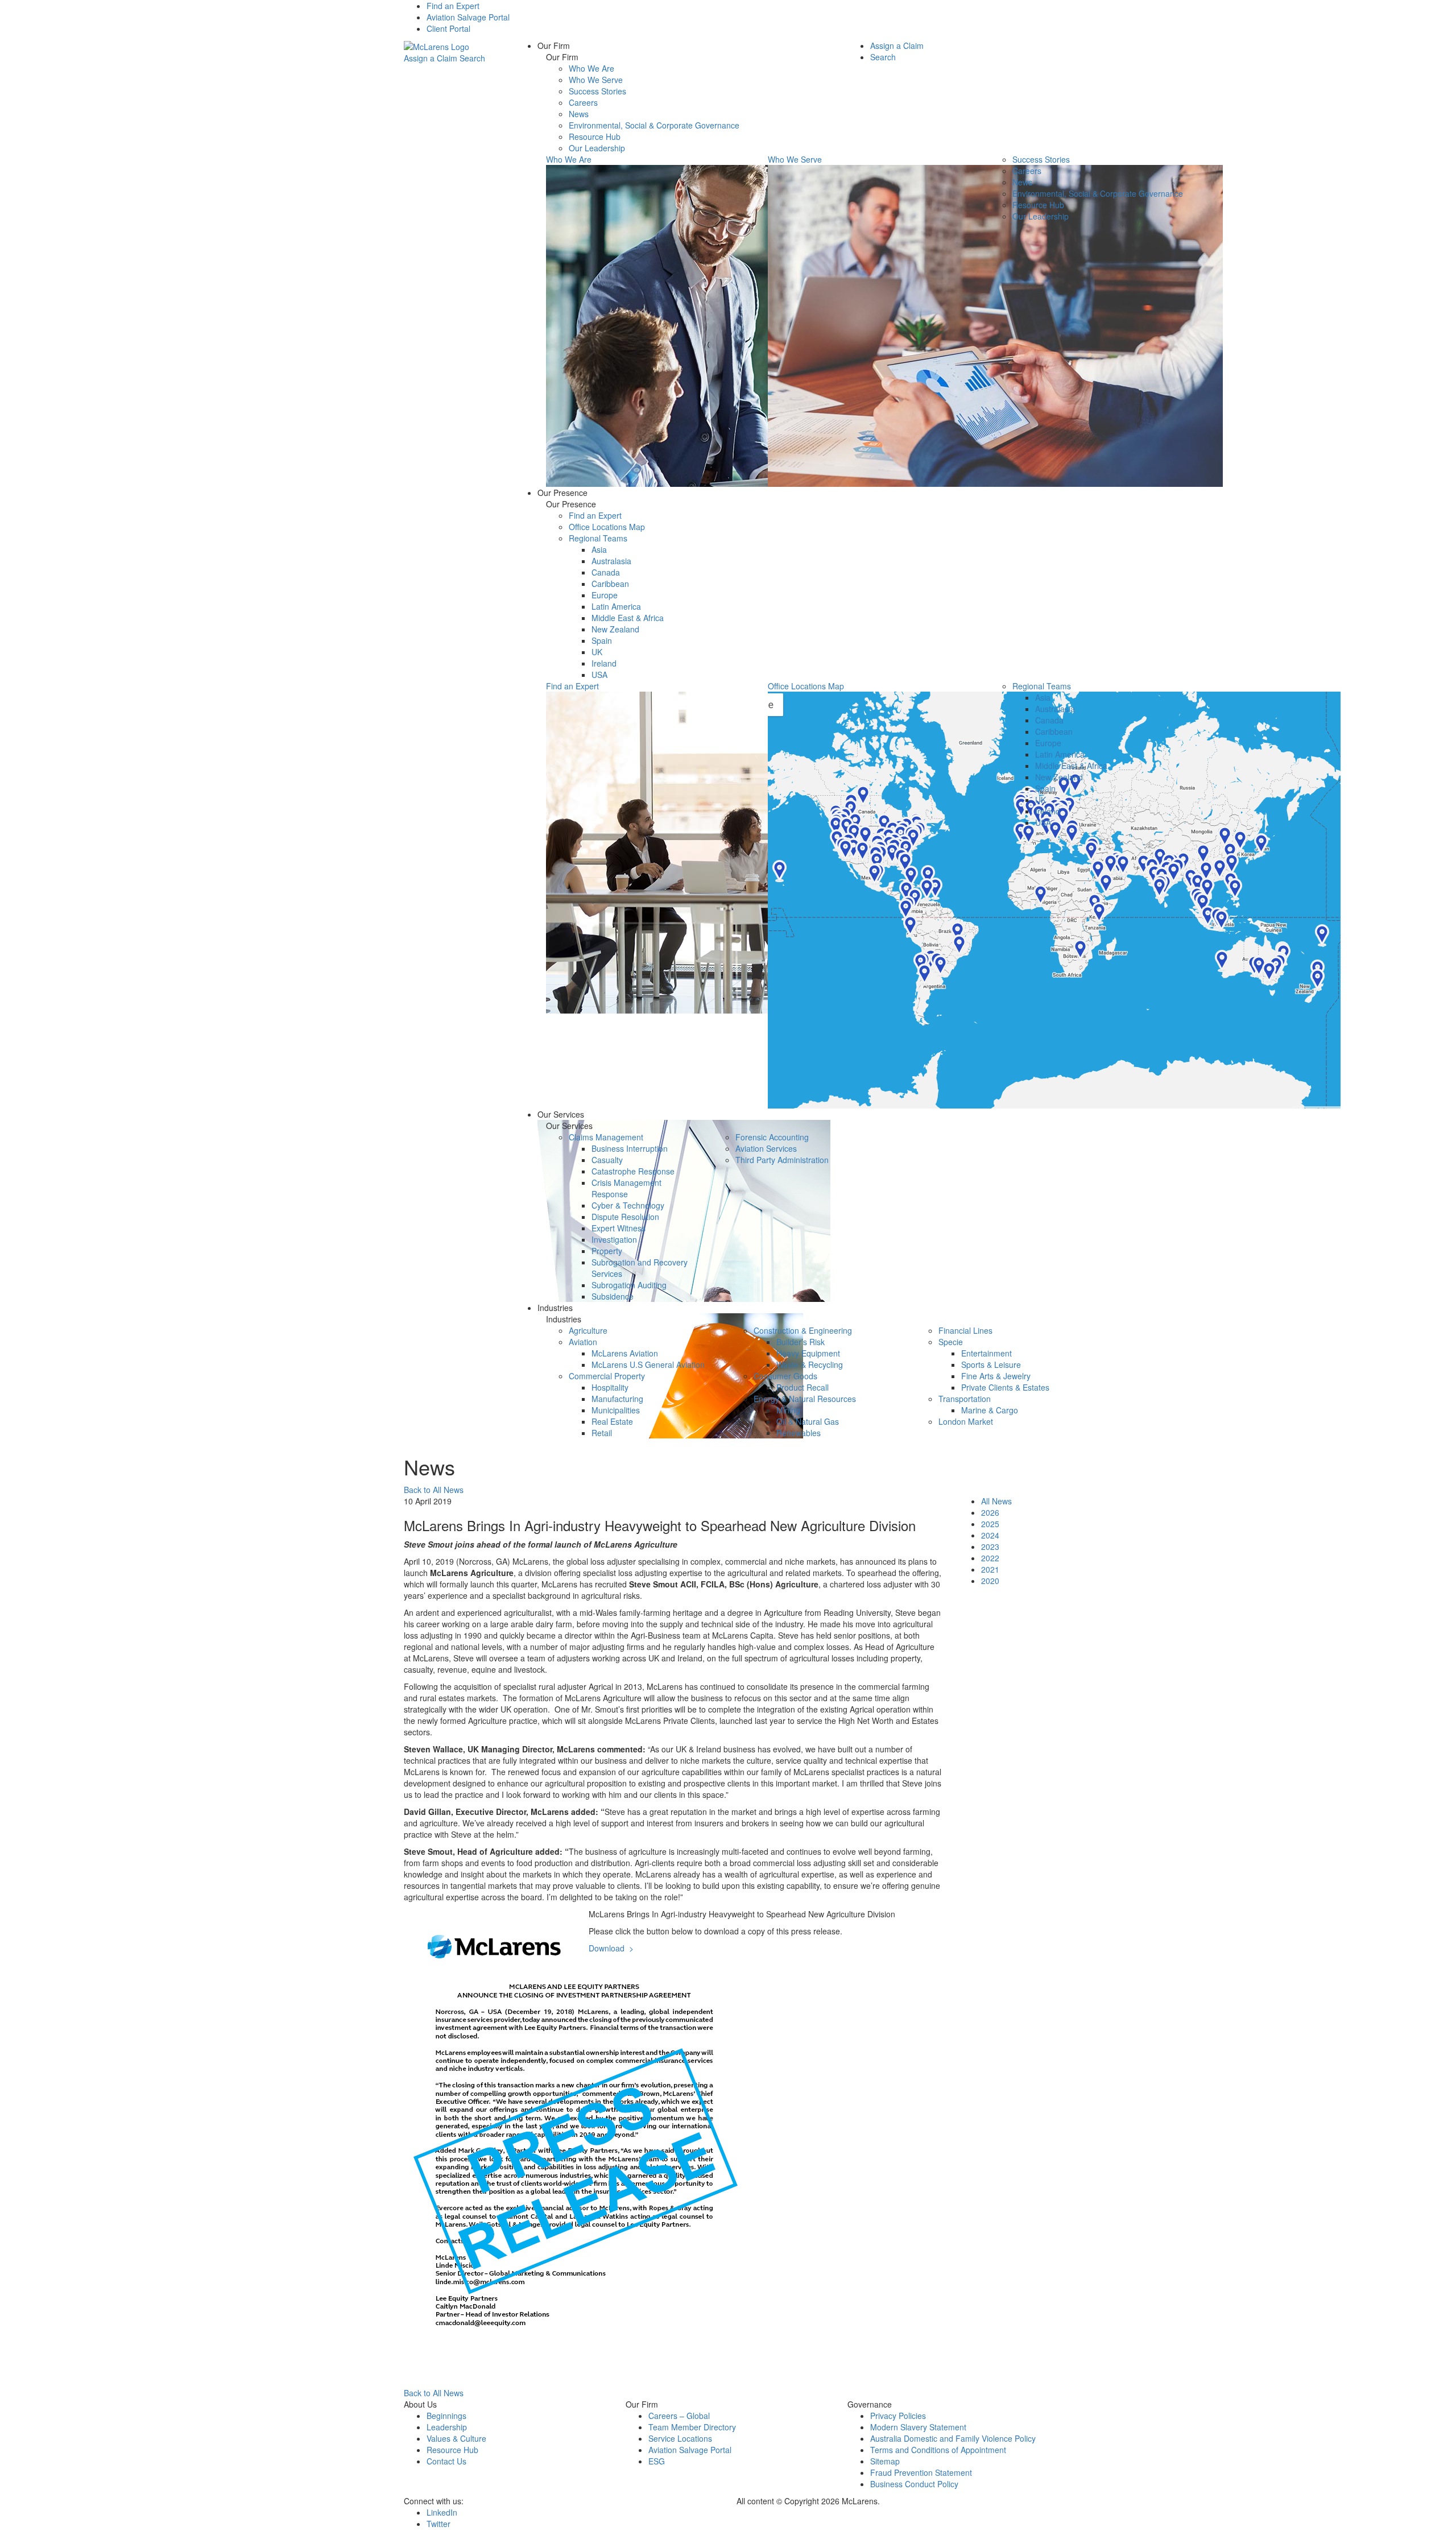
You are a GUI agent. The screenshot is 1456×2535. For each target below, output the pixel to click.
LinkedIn (442, 2512)
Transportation (965, 1399)
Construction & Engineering (803, 1330)
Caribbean (610, 584)
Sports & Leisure (991, 1364)
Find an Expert (453, 6)
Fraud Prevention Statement (921, 2472)
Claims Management (606, 1137)
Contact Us (446, 2461)
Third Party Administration (782, 1160)
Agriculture (588, 1330)
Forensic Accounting (772, 1137)
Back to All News (434, 1490)
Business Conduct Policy (914, 2484)
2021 (990, 1569)
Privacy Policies (898, 2416)
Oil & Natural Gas (808, 1421)
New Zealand (615, 629)
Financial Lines (965, 1330)
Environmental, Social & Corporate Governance (654, 125)
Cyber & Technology (628, 1205)
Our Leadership (597, 148)
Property (607, 1251)
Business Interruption (630, 1148)
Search (472, 58)
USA (599, 675)
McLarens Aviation (625, 1353)
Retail (602, 1433)
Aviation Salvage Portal (468, 17)
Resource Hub (595, 137)
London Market (966, 1421)
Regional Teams (598, 538)
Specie (951, 1342)
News (579, 114)
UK (597, 652)
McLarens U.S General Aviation (648, 1364)
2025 (990, 1524)
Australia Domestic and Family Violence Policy (953, 2438)
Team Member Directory (692, 2427)
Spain (602, 640)
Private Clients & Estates (1005, 1387)
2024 (990, 1535)
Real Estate (612, 1421)
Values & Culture (456, 2438)
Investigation (614, 1239)
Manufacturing (617, 1399)
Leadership (447, 2427)
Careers (583, 102)
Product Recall (803, 1387)
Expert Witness (619, 1228)
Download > (611, 1948)
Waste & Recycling (810, 1364)
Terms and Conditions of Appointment (938, 2450)
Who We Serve (596, 80)
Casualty (607, 1160)
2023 (990, 1546)
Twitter (439, 2524)
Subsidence (613, 1296)
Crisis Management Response (626, 1188)
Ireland (604, 663)
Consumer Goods (785, 1376)
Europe (605, 595)
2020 (990, 1581)
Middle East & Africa (628, 618)
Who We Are (591, 68)
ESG (657, 2461)
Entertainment (986, 1353)
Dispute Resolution (625, 1217)
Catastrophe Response (633, 1171)
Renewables (799, 1433)
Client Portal (448, 28)
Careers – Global (679, 2416)
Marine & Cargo (990, 1410)
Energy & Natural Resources (805, 1399)
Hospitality (610, 1387)
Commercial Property (607, 1376)
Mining (788, 1410)
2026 (990, 1512)
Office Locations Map (607, 527)
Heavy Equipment (808, 1353)
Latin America (616, 606)
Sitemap (885, 2461)
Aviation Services (766, 1148)
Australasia (611, 561)
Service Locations (680, 2438)
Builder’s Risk (801, 1342)
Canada (606, 572)
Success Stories (597, 91)
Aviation (583, 1342)
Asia (599, 549)
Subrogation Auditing (629, 1285)
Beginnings (446, 2416)
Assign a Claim (431, 58)
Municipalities (616, 1410)
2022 (990, 1558)
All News (996, 1501)
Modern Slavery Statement (918, 2427)
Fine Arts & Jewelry (996, 1376)
